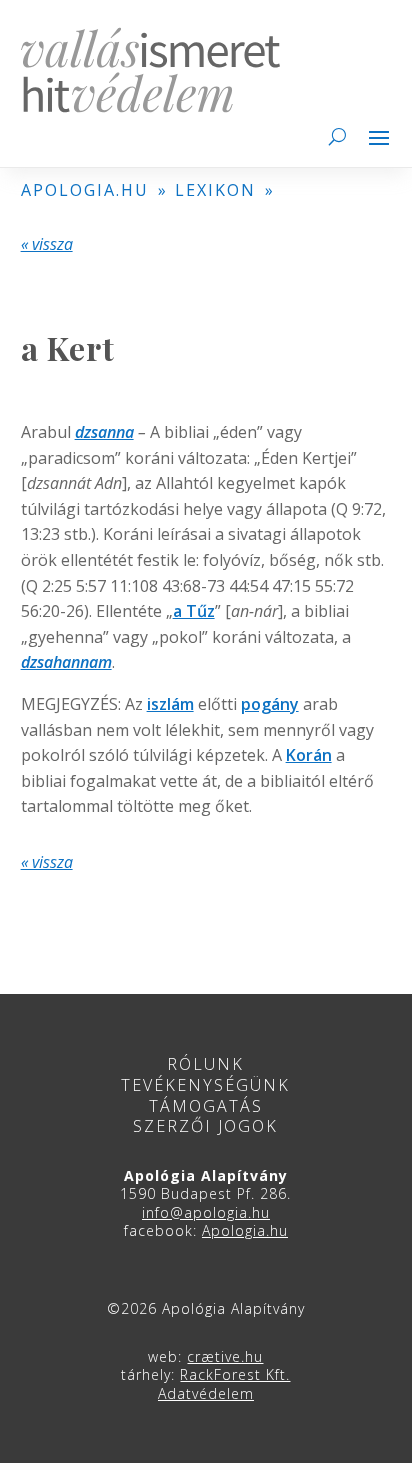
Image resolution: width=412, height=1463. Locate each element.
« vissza (47, 244)
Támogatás (206, 1106)
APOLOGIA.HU (85, 190)
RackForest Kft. (235, 1374)
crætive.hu (225, 1356)
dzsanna (104, 432)
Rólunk (205, 1064)
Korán (309, 755)
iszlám (170, 704)
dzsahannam (66, 662)
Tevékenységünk (205, 1085)
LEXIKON (215, 190)
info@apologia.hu (206, 1212)
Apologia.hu (245, 1230)
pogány (270, 704)
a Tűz (194, 611)
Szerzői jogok (205, 1126)
